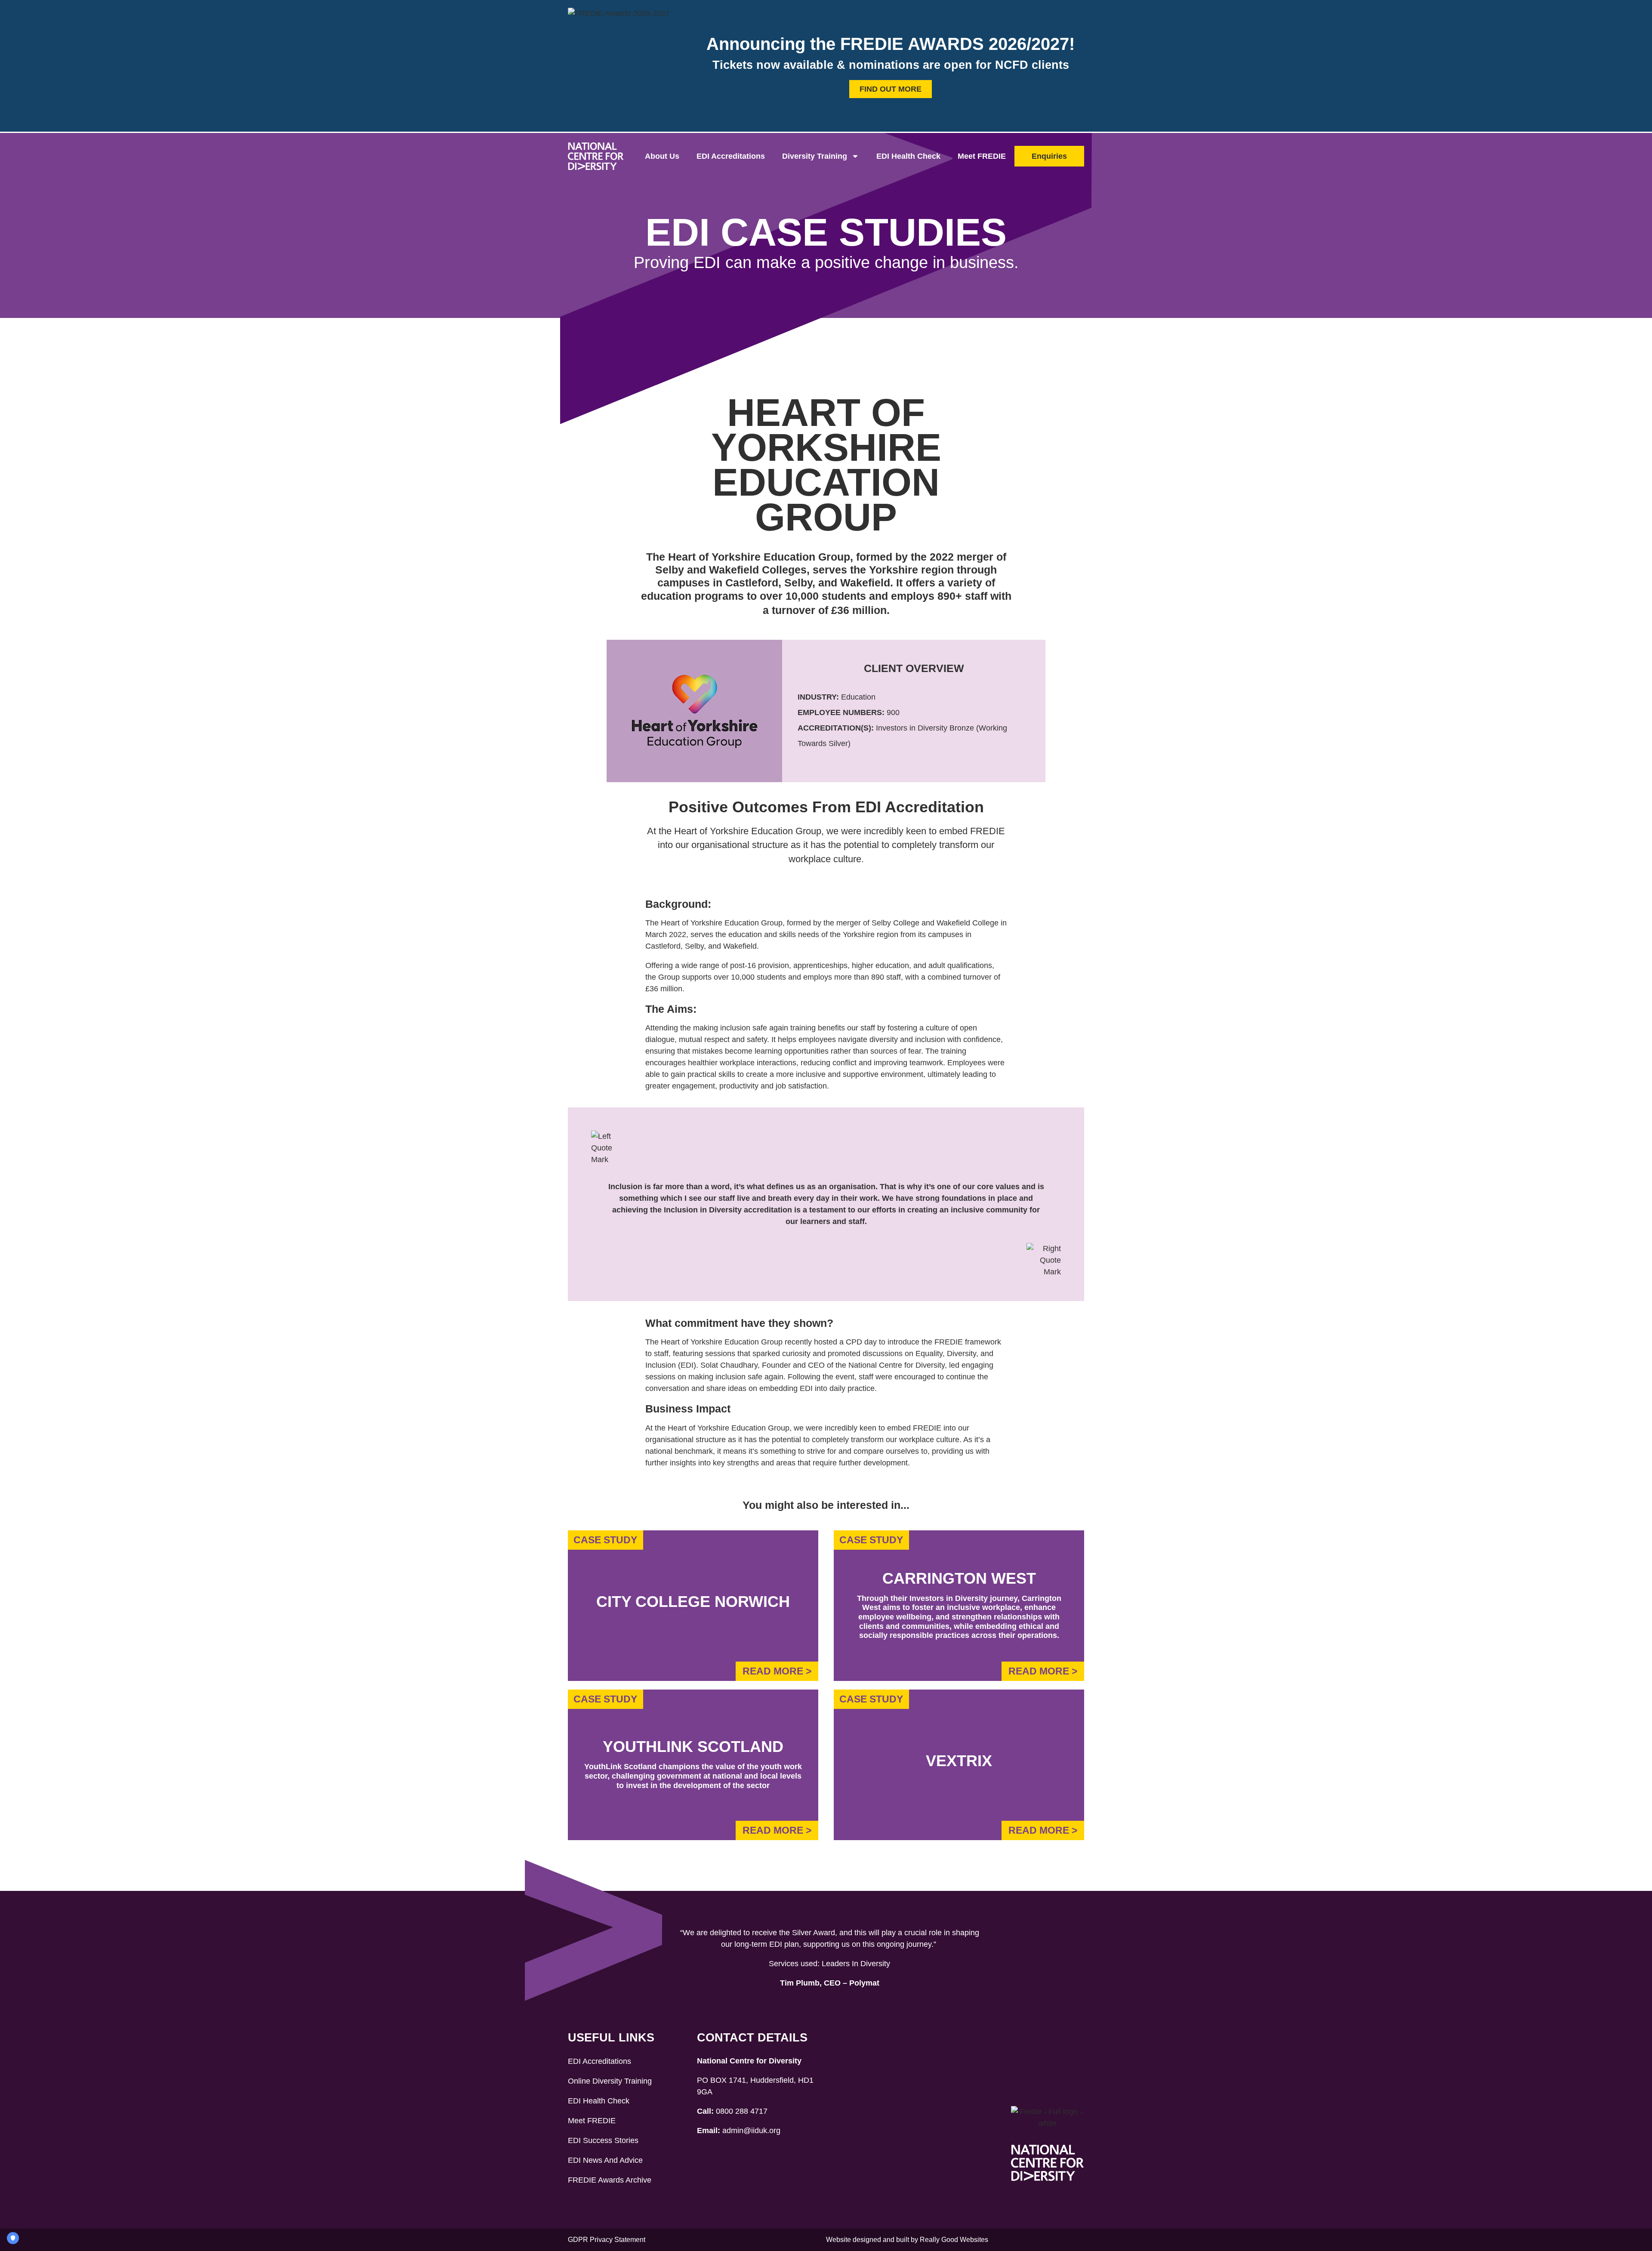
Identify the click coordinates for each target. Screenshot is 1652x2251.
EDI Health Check (908, 156)
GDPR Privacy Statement (607, 2240)
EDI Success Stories (603, 2140)
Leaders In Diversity (856, 1964)
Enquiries (1049, 156)
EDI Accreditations (731, 156)
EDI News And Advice (605, 2160)
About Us (662, 156)
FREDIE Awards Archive (610, 2180)
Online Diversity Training (610, 2081)
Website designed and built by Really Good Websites (907, 2240)
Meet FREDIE (982, 156)
